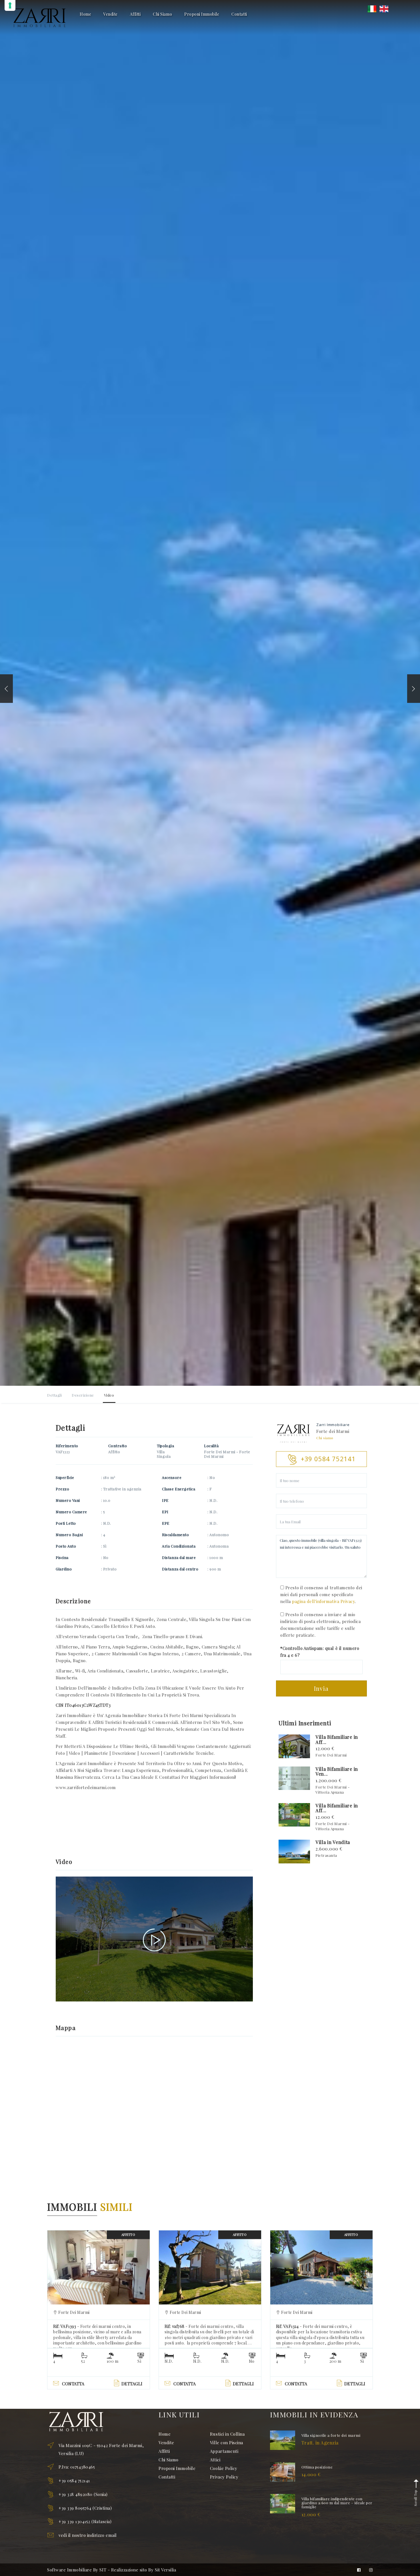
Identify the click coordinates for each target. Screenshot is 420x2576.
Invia (321, 1688)
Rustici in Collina (227, 2434)
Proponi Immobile (202, 14)
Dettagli (54, 1395)
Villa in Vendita (333, 1842)
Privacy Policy (224, 2477)
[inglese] (384, 8)
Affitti (135, 14)
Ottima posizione (317, 2467)
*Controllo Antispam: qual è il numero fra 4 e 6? (320, 1652)
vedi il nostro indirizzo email (88, 2535)
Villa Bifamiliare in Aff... (337, 1739)
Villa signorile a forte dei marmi (331, 2435)
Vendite (111, 14)
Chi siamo (325, 1438)
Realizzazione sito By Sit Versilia (144, 2570)
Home (85, 14)
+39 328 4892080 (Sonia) (83, 2494)
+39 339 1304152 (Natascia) (85, 2521)
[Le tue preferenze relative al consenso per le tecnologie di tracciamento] (10, 5)
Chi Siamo (162, 14)
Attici (215, 2460)
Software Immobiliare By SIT (77, 2570)
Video (109, 1395)
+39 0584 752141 (74, 2481)
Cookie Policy (224, 2468)
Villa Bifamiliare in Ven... (337, 1772)
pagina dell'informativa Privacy (323, 1601)
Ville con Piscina (227, 2443)
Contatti (239, 14)
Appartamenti (224, 2451)
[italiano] (372, 8)
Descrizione (83, 1395)
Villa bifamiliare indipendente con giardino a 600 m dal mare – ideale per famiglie (337, 2503)
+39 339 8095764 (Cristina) (85, 2508)
